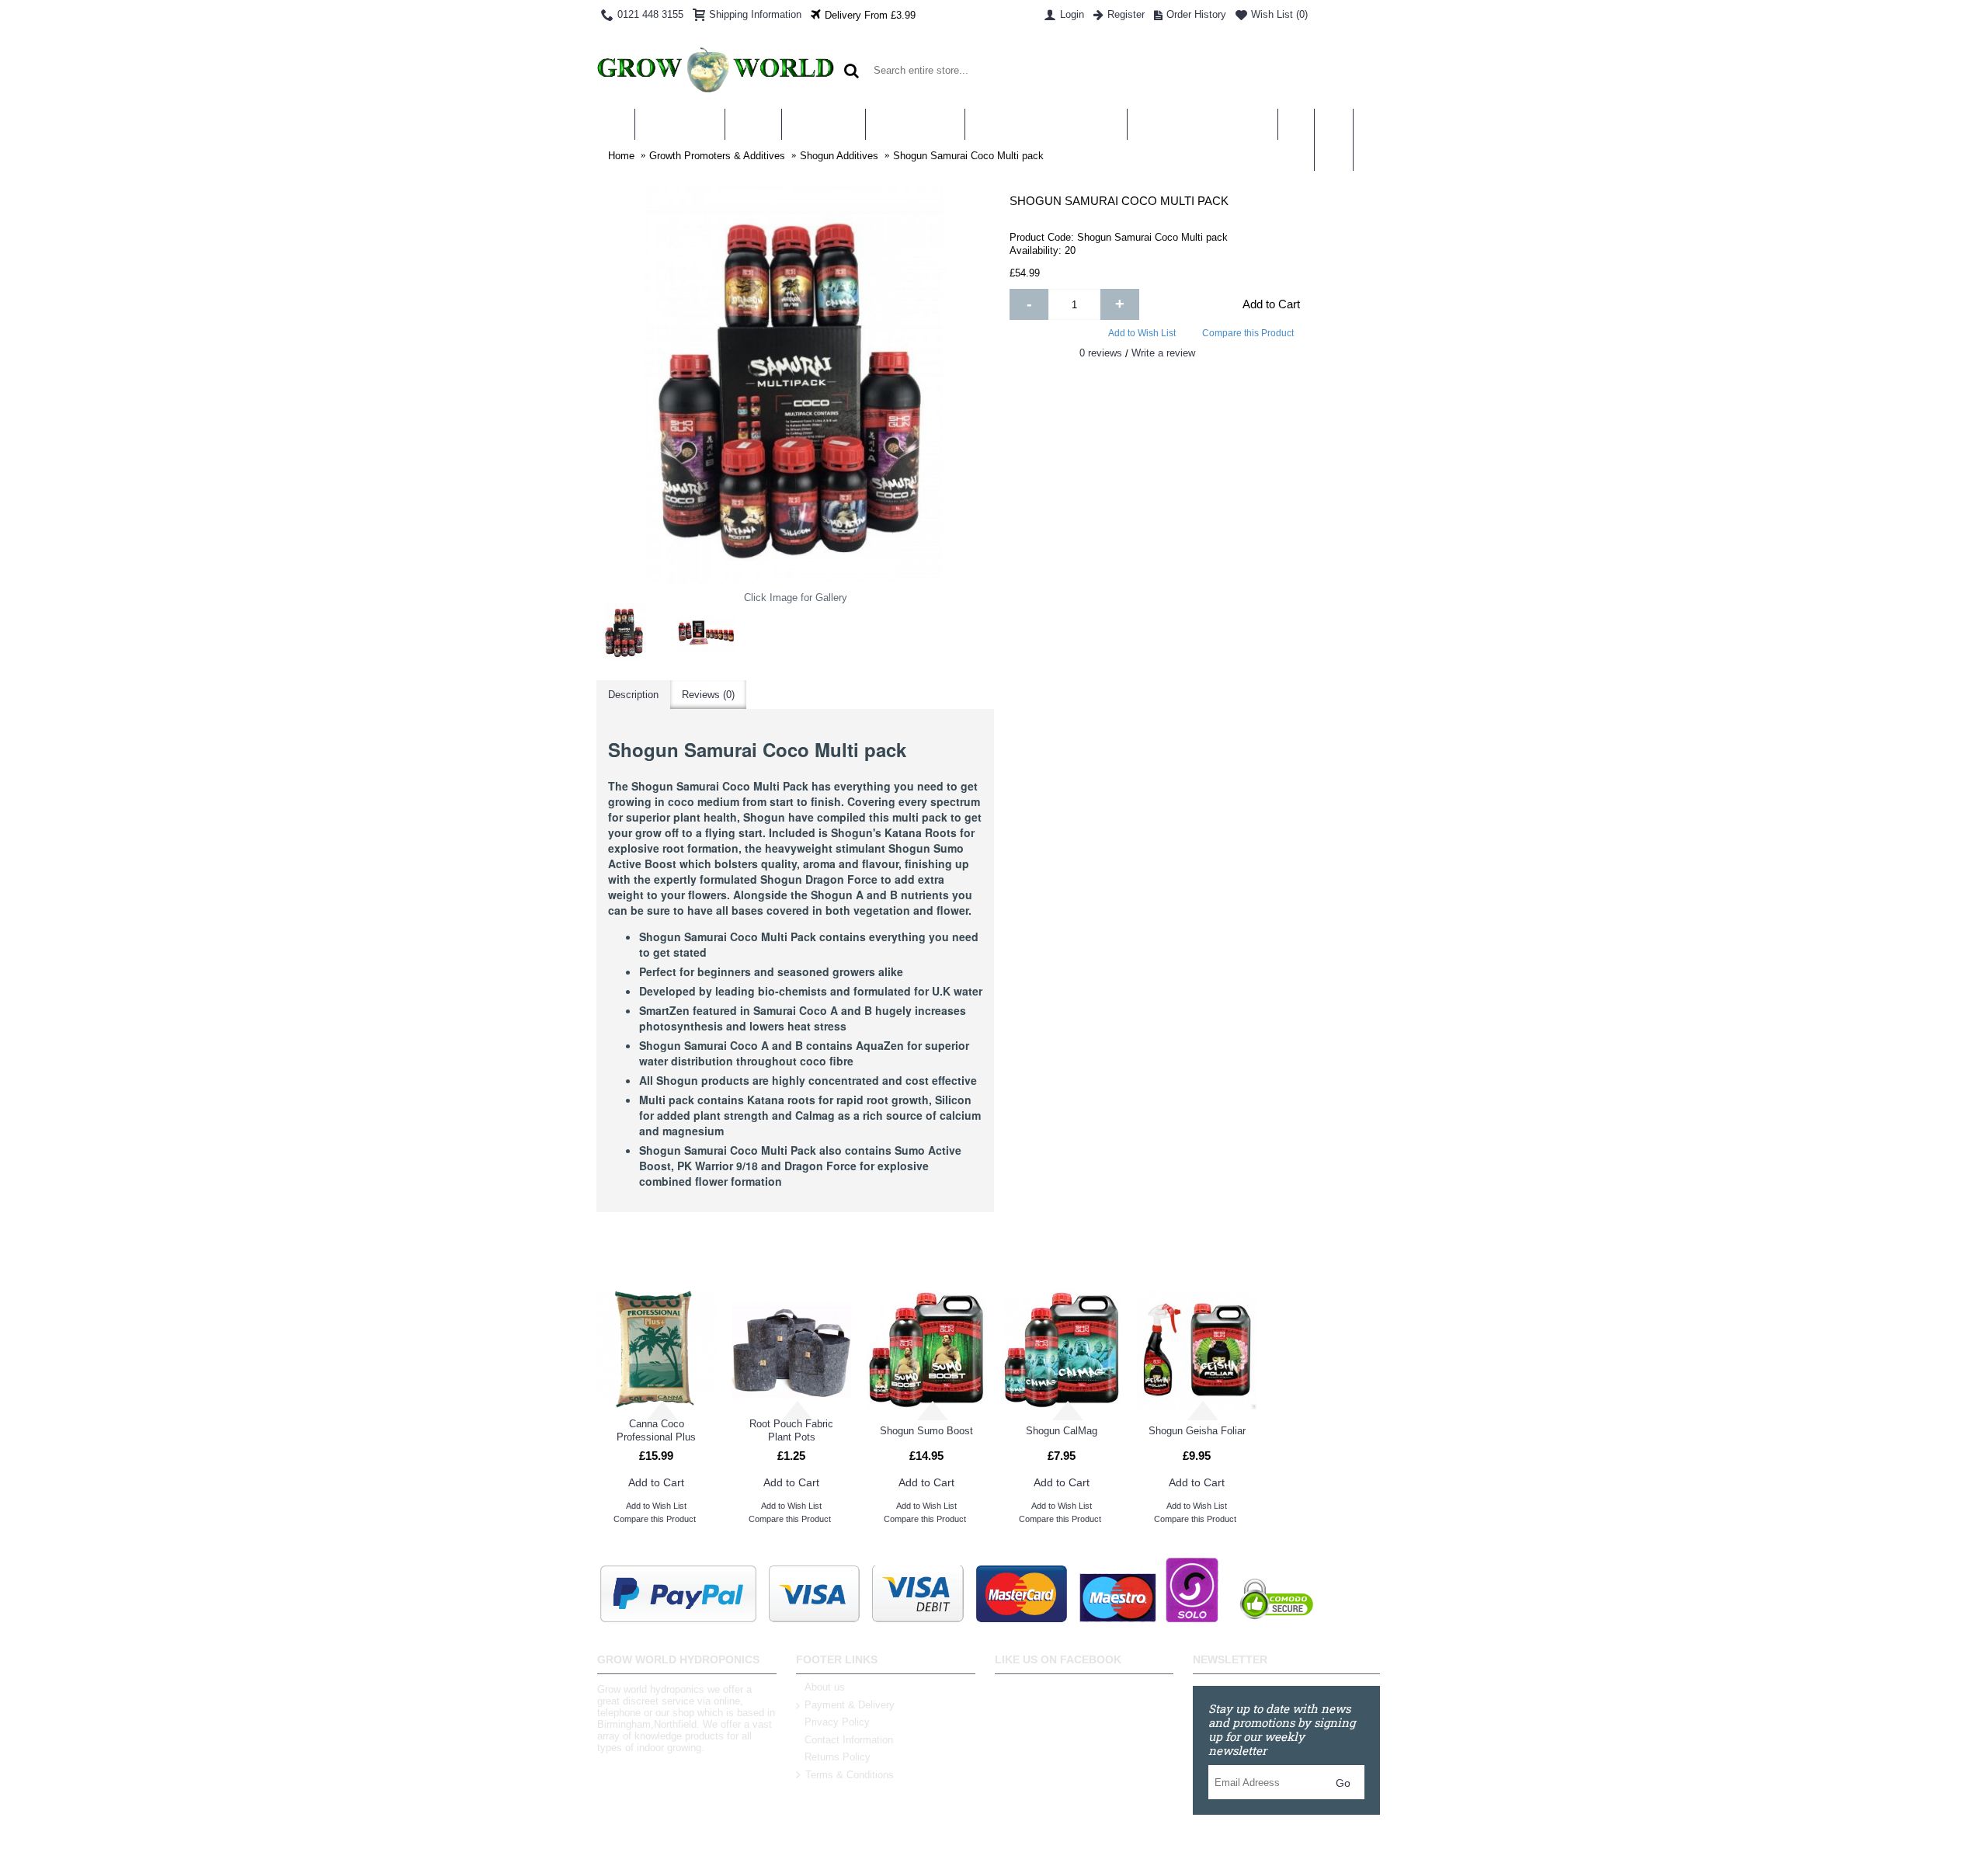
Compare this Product (1248, 333)
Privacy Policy (837, 1722)
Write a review (1163, 353)
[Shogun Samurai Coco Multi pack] (625, 632)
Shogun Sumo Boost (926, 1431)
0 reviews (1101, 353)
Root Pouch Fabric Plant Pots (791, 1430)
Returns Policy (838, 1757)
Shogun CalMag (1062, 1431)
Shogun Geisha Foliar (1197, 1431)
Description (633, 695)
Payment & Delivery (850, 1705)
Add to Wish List (1142, 333)
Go (1343, 1783)
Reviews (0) (708, 695)
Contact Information (849, 1740)
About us (825, 1687)
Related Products (994, 1258)
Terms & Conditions (850, 1775)
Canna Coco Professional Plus (656, 1430)
